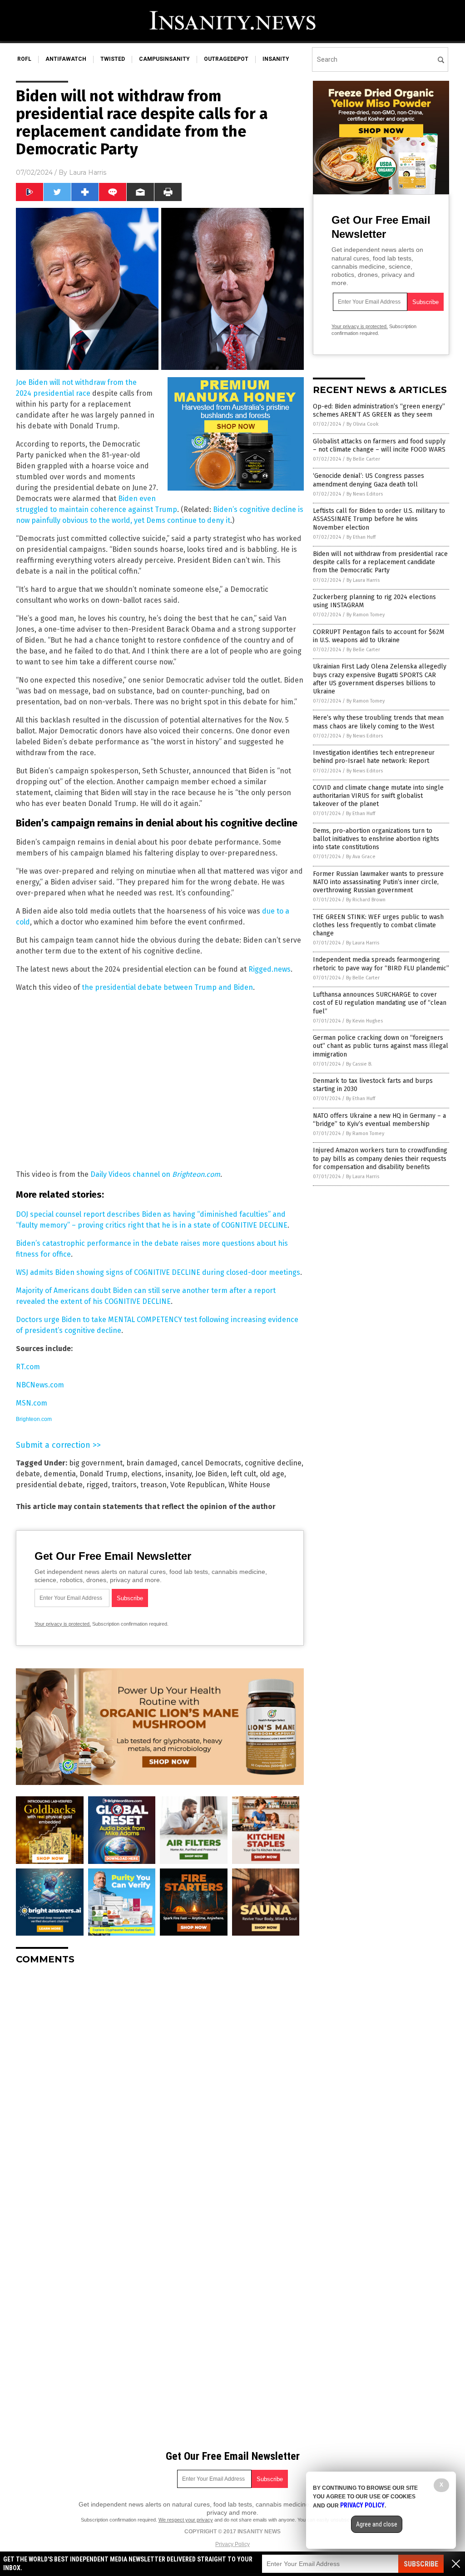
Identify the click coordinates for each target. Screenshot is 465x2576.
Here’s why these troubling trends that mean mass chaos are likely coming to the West (378, 722)
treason (153, 1485)
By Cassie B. (359, 1064)
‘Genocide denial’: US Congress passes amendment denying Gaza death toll (369, 480)
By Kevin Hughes (364, 1021)
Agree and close (377, 2524)
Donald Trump (104, 1474)
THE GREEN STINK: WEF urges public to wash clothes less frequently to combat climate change (378, 925)
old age (272, 1474)
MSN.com (32, 1403)
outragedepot (226, 59)
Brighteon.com (34, 1419)
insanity (276, 59)
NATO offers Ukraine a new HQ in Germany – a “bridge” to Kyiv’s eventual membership (379, 1120)
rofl (24, 59)
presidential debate (49, 1485)
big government (96, 1463)
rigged (97, 1485)
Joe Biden (211, 1474)
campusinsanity (164, 59)
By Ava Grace (361, 857)
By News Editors (365, 494)
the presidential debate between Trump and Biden (167, 987)
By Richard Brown (366, 900)
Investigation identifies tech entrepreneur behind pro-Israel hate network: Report (374, 757)
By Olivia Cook (363, 424)
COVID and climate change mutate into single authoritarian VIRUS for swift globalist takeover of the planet (378, 796)
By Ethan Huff (361, 537)
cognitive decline (273, 1463)
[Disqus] (160, 2085)
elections (146, 1474)
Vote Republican (198, 1485)
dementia (60, 1474)
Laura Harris (88, 172)
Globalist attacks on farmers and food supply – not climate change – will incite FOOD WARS (379, 445)
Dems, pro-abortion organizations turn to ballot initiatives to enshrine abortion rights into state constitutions (376, 839)
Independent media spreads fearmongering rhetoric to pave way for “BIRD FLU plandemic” (381, 964)
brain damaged (152, 1463)
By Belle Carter (363, 459)
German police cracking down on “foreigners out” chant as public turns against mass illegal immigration (381, 1046)
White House (249, 1485)
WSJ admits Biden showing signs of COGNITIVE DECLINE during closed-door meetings (158, 1272)
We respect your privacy (186, 2520)
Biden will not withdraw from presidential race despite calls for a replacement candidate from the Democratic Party (380, 562)
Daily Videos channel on (155, 1174)
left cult (243, 1474)
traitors (124, 1485)
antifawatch (66, 59)
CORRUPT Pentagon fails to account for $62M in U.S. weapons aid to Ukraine (378, 636)
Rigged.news (270, 969)
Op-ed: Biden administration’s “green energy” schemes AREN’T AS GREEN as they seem (379, 410)
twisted (113, 59)
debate (28, 1474)
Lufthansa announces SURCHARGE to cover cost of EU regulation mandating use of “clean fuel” (380, 1003)
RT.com (28, 1367)
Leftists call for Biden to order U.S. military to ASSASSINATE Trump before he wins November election (379, 519)
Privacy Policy (232, 2544)
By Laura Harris (363, 580)
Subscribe (421, 2564)
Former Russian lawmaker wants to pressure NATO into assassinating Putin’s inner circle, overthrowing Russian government (378, 882)
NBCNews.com (40, 1385)
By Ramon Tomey (366, 615)
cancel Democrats (211, 1463)
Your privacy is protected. (63, 1624)
